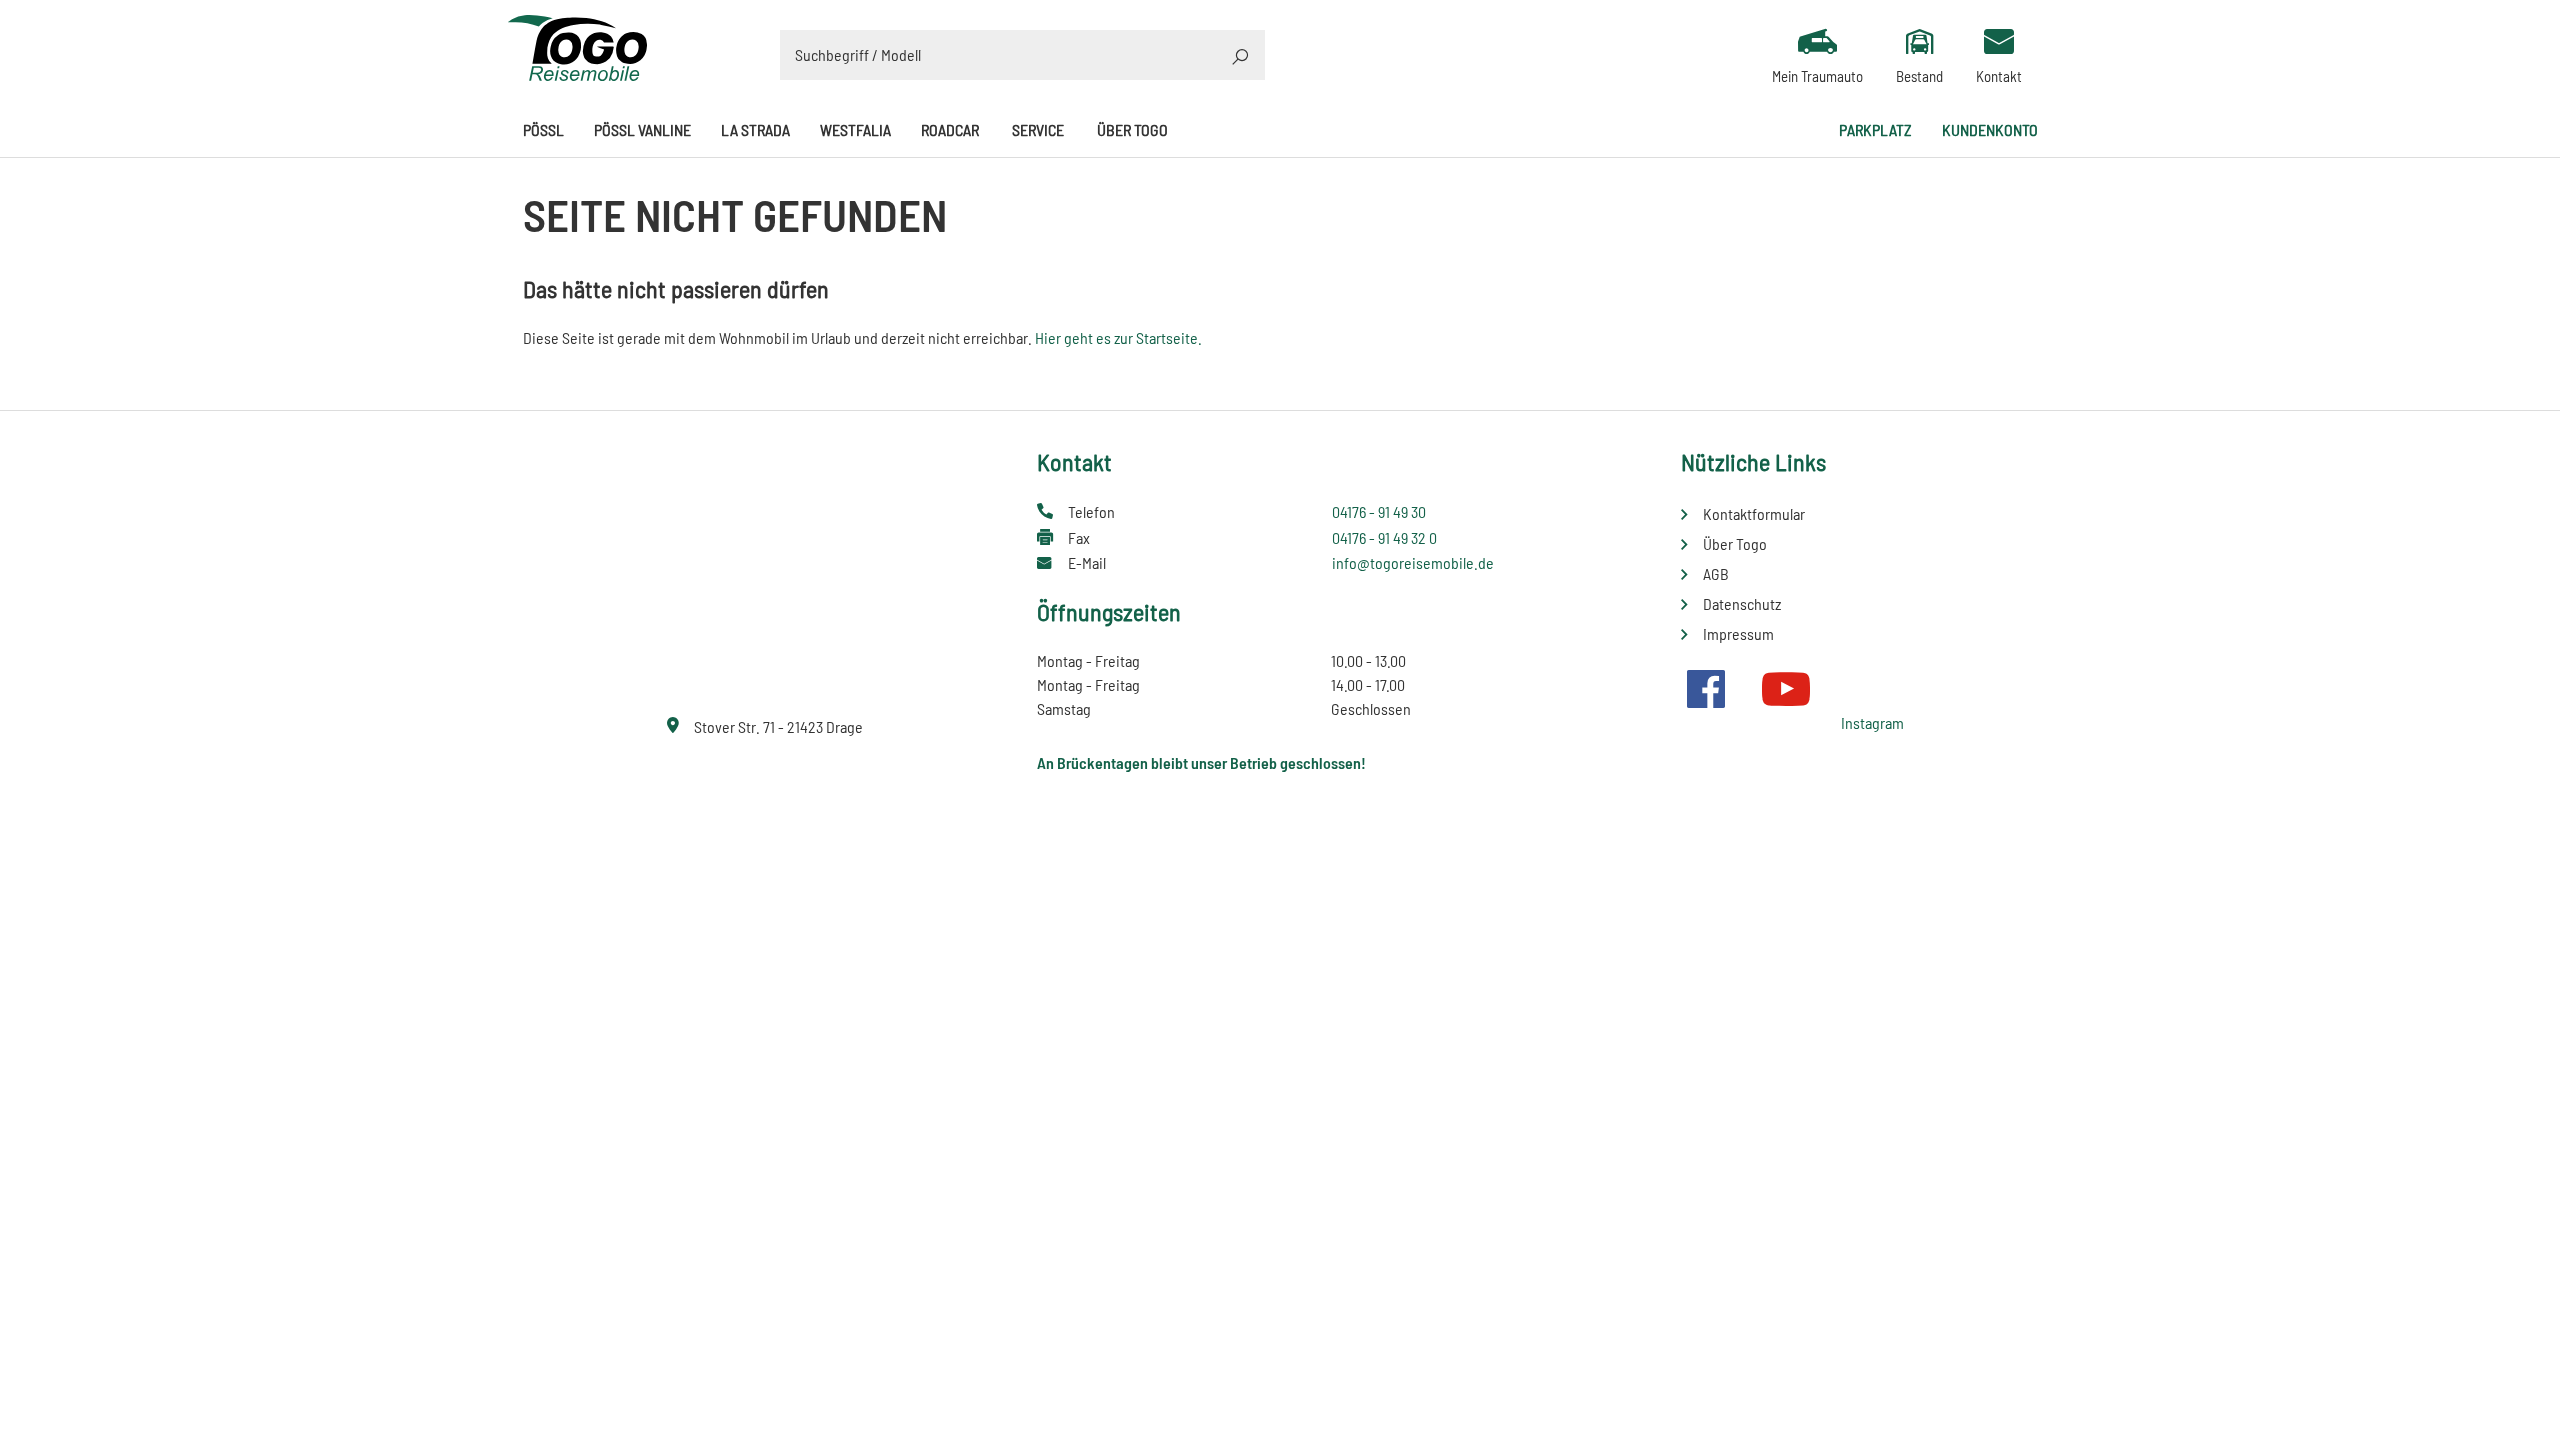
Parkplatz (1875, 129)
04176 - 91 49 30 (1379, 511)
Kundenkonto (1990, 129)
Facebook (1706, 689)
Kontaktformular (1754, 513)
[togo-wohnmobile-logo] (578, 45)
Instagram (1872, 722)
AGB (1716, 573)
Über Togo (1132, 129)
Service (1038, 129)
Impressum (1738, 633)
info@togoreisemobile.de (1413, 562)
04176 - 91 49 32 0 (1384, 537)
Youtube (1786, 689)
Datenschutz (1742, 603)
